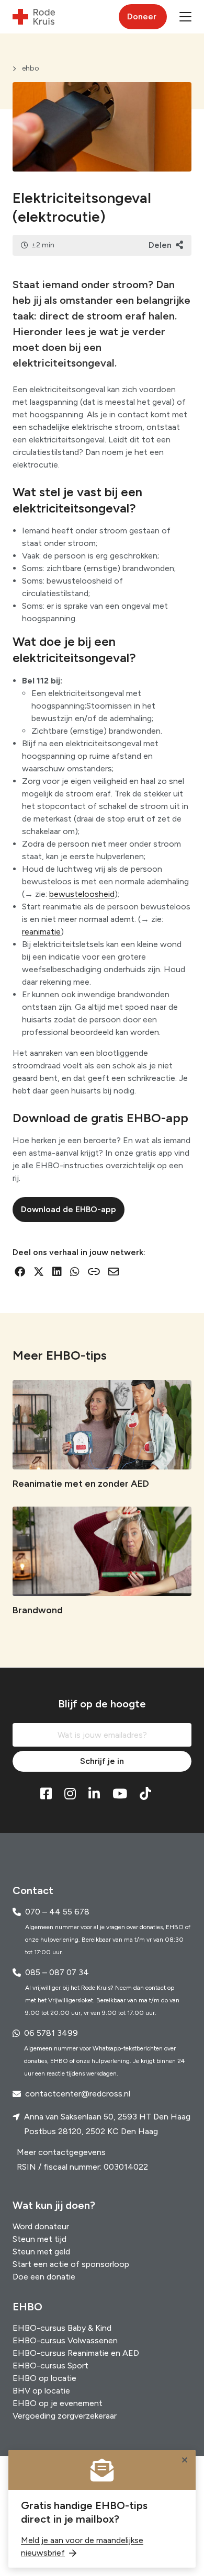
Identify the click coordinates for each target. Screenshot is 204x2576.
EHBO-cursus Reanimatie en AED (76, 2353)
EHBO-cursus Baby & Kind (62, 2328)
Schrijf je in (102, 1761)
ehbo (31, 68)
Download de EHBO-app (69, 1209)
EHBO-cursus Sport (50, 2366)
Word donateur (41, 2226)
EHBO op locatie (44, 2378)
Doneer (142, 16)
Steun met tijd (39, 2239)
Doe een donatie (44, 2277)
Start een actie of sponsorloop (71, 2264)
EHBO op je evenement (58, 2403)
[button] (185, 17)
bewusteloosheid (82, 894)
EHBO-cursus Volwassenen (65, 2340)
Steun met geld (41, 2252)
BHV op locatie (41, 2391)
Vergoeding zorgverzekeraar (65, 2416)
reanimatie (41, 932)
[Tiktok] (145, 1794)
